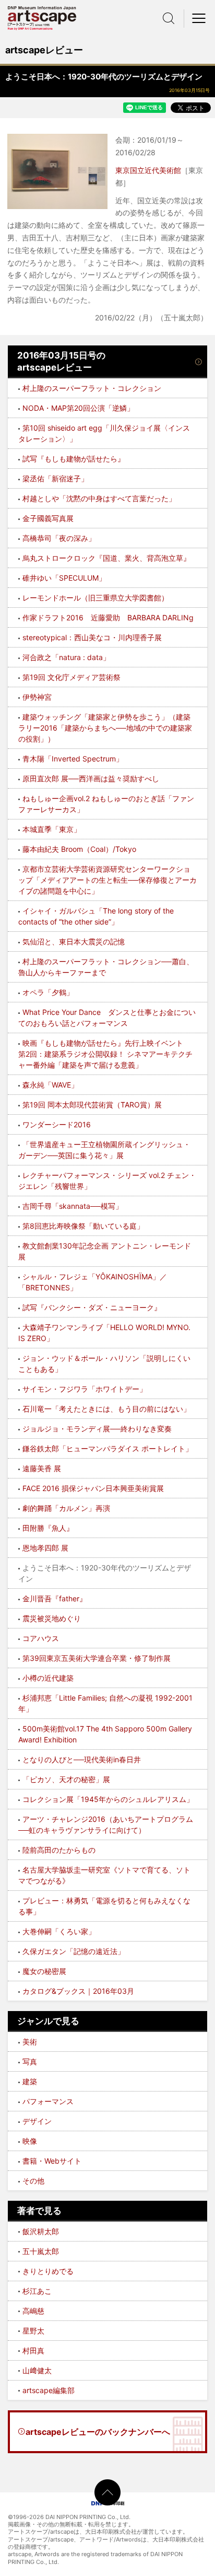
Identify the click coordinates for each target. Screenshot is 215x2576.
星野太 (33, 2331)
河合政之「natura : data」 (66, 657)
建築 (30, 2081)
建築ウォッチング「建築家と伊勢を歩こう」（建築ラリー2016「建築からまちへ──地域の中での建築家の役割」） (105, 728)
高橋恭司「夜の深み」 (59, 538)
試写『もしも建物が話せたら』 (74, 459)
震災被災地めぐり (52, 1618)
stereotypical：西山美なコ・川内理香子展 (92, 637)
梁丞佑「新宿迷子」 (55, 478)
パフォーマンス (48, 2101)
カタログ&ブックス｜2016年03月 (78, 1991)
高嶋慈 (33, 2311)
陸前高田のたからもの (59, 1850)
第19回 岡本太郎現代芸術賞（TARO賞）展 (92, 1105)
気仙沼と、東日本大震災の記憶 (74, 942)
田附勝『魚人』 (48, 1528)
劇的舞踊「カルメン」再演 (66, 1508)
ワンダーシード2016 (57, 1124)
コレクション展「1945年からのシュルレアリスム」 (108, 1799)
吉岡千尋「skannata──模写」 (73, 1206)
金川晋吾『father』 (55, 1598)
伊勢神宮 (37, 697)
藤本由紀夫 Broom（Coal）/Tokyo (79, 849)
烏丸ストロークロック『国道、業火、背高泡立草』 (106, 558)
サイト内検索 (169, 18)
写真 (30, 2061)
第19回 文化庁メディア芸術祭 (71, 677)
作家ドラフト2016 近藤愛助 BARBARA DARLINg (108, 617)
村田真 (33, 2350)
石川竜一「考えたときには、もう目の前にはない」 (106, 1409)
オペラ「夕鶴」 (48, 992)
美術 (30, 2042)
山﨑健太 (37, 2370)
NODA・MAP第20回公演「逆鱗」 (78, 408)
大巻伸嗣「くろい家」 (59, 1931)
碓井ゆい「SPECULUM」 (64, 578)
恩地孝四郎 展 (45, 1548)
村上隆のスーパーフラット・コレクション (92, 388)
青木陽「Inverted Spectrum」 (73, 759)
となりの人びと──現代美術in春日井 (82, 1759)
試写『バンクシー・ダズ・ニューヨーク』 (92, 1307)
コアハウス (41, 1638)
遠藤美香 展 (42, 1468)
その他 (33, 2181)
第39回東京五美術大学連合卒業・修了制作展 (97, 1658)
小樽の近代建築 (48, 1678)
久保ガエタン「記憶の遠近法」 (74, 1951)
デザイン (37, 2121)
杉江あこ (37, 2291)
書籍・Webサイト (52, 2161)
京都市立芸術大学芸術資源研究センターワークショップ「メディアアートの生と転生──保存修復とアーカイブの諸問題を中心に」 (107, 880)
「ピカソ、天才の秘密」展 (66, 1779)
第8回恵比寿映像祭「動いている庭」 (83, 1226)
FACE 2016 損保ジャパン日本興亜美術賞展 (93, 1488)
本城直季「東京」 (52, 829)
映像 (30, 2141)
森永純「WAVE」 (50, 1085)
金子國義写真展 (48, 518)
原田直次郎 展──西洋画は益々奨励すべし (91, 778)
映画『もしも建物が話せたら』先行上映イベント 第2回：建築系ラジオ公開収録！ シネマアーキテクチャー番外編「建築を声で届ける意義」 (105, 1054)
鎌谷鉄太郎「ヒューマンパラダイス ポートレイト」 (107, 1448)
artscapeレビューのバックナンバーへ (98, 2432)
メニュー (199, 18)
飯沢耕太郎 (41, 2231)
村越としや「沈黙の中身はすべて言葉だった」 (99, 498)
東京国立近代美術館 (148, 170)
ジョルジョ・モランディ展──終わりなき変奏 (97, 1429)
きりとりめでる (48, 2271)
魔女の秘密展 (44, 1971)
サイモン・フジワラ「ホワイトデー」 (85, 1389)
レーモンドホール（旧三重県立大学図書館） (95, 598)
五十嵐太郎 (41, 2251)
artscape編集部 (49, 2390)
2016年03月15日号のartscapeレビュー (61, 362)
